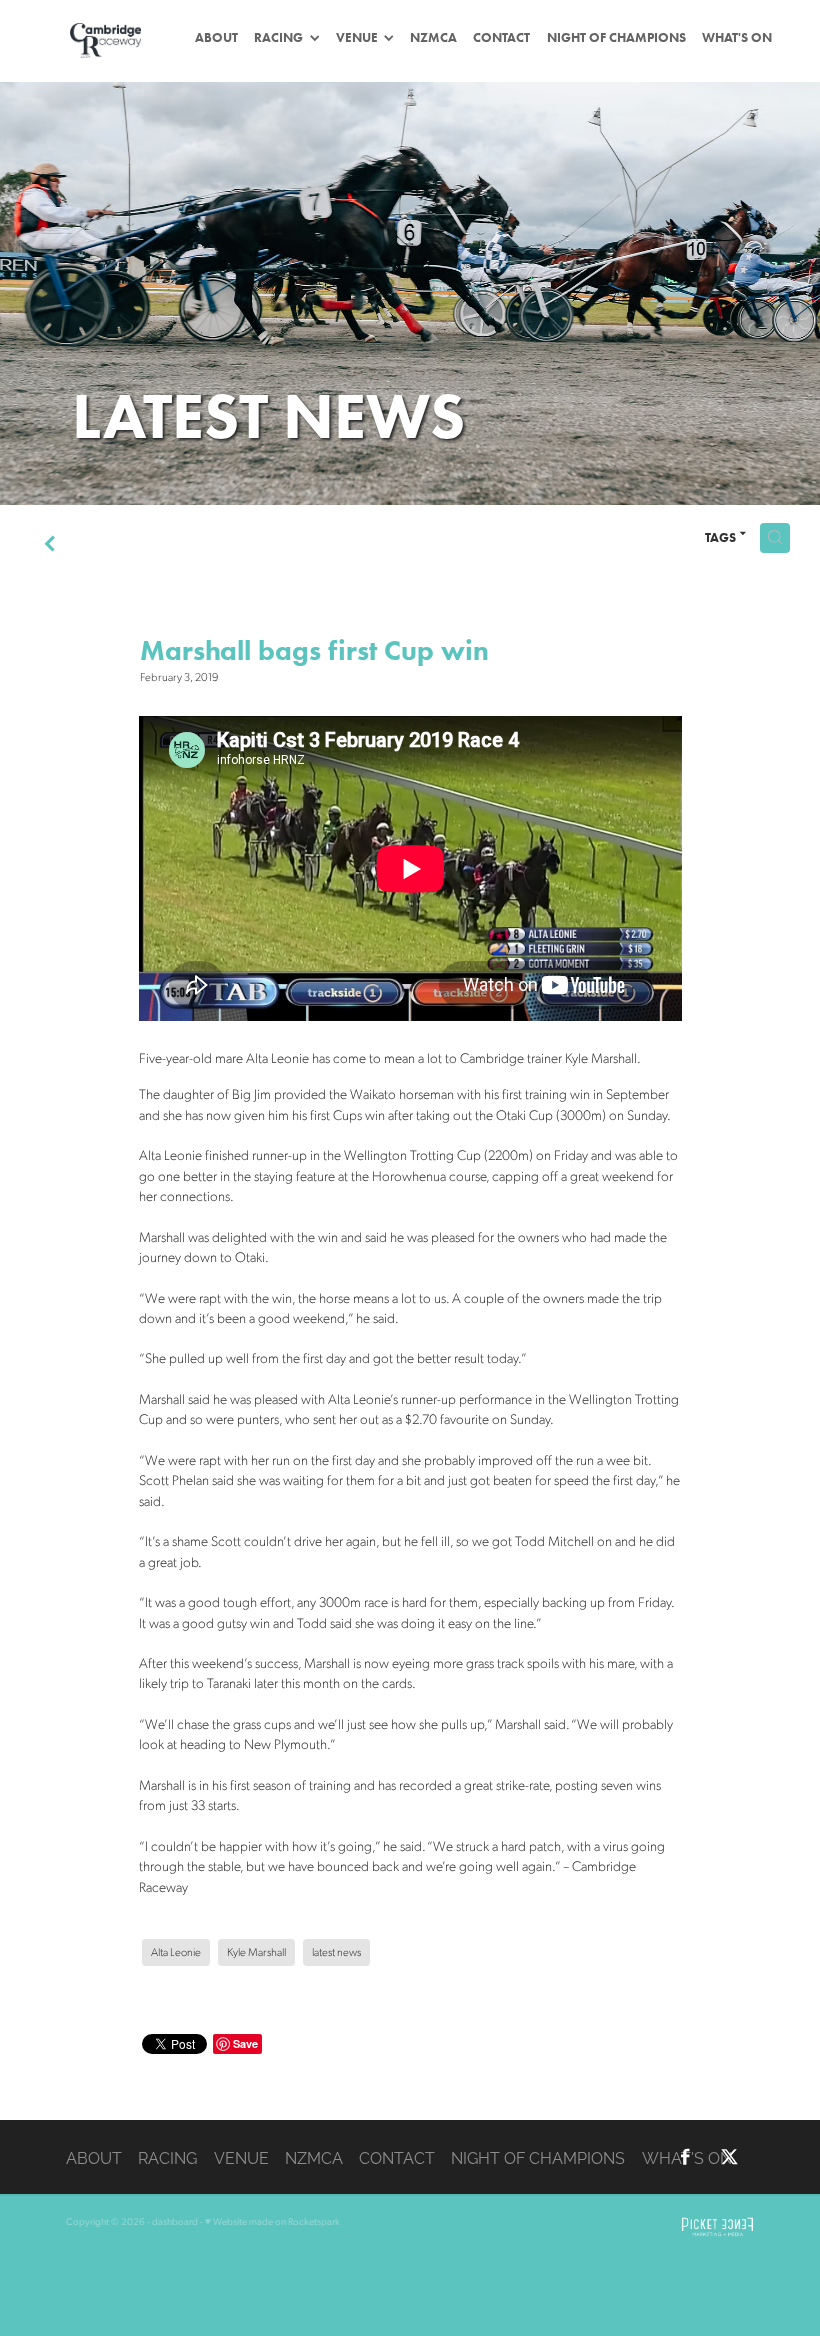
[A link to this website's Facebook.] (685, 2157)
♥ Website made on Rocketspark (272, 2221)
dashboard (175, 2221)
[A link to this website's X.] (729, 2157)
